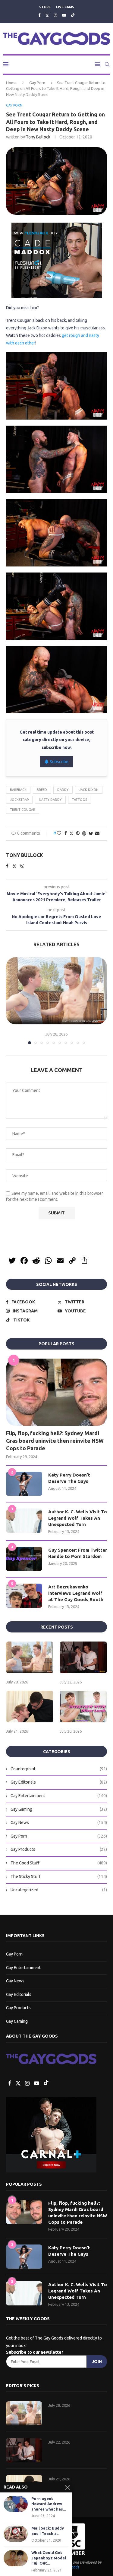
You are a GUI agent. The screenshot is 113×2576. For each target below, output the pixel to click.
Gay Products (59, 1849)
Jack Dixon (89, 790)
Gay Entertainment (59, 1796)
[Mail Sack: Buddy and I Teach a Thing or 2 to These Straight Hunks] (16, 2534)
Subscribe (59, 762)
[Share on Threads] (84, 833)
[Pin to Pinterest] (78, 833)
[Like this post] (59, 833)
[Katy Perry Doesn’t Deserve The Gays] (24, 1484)
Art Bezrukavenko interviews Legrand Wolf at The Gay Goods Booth (76, 1593)
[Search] (107, 64)
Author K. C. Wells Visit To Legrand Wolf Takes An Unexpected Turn (78, 1518)
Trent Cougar (23, 810)
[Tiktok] (73, 15)
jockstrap (19, 800)
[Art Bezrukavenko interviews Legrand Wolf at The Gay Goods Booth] (24, 1596)
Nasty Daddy (50, 800)
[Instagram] (56, 15)
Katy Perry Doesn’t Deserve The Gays (69, 1478)
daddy (63, 790)
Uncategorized (59, 1890)
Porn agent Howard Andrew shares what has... (49, 2504)
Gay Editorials (59, 1782)
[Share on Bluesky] (91, 833)
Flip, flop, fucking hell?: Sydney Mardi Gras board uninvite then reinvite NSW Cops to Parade (55, 1441)
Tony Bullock (38, 137)
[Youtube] (64, 15)
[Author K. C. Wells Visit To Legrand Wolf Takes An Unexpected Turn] (24, 1521)
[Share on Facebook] (66, 833)
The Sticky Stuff (59, 1876)
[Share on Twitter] (71, 833)
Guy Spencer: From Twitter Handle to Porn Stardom (78, 1553)
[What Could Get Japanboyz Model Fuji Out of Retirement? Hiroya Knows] (16, 2558)
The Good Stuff (59, 1863)
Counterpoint (59, 1769)
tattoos (80, 800)
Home (11, 83)
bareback (18, 790)
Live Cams (65, 7)
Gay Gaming (59, 1809)
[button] (11, 1000)
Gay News (59, 1823)
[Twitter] (47, 15)
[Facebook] (39, 15)
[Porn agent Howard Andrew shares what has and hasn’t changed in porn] (16, 2504)
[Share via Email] (97, 833)
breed (42, 790)
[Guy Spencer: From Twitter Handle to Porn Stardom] (24, 1559)
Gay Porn (37, 83)
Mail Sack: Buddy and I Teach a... (48, 2531)
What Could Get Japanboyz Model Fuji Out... (49, 2558)
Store (45, 7)
